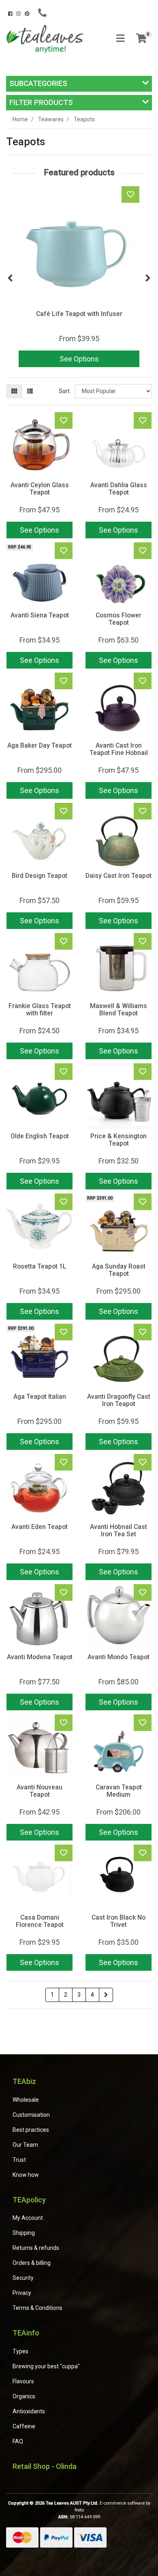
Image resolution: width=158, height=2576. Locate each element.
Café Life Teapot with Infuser (79, 314)
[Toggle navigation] (120, 39)
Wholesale (26, 2100)
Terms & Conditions (37, 2308)
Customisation (31, 2115)
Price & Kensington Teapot (118, 1140)
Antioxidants (29, 2411)
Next (148, 278)
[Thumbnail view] (14, 391)
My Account (28, 2218)
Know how (26, 2175)
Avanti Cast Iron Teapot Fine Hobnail (119, 749)
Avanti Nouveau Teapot (39, 1791)
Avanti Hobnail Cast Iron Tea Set (118, 1531)
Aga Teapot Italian (40, 1397)
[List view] (30, 391)
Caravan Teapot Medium (119, 1791)
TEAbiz (24, 2081)
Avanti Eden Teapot (39, 1527)
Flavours (23, 2381)
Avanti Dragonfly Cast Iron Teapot (119, 1400)
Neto (79, 2510)
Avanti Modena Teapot (40, 1657)
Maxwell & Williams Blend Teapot (118, 1010)
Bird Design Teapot (39, 876)
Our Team (25, 2145)
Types (20, 2351)
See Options (79, 359)
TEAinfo (26, 2333)
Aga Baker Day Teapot (39, 745)
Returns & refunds (36, 2248)
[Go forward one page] (106, 1995)
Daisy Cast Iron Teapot (118, 876)
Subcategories (38, 83)
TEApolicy (29, 2200)
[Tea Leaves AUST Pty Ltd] (46, 38)
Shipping (24, 2233)
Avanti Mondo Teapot (118, 1657)
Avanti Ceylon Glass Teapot (40, 489)
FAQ (18, 2441)
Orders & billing (32, 2263)
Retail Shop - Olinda (45, 2466)
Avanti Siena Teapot (40, 615)
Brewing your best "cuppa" (46, 2366)
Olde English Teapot (40, 1136)
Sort (64, 391)
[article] (79, 278)
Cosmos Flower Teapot (118, 619)
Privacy (22, 2293)
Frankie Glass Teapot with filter (40, 1010)
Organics (24, 2396)
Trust (19, 2160)
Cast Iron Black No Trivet (118, 1921)
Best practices (31, 2130)
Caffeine (24, 2426)
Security (23, 2278)
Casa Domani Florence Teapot (40, 1921)
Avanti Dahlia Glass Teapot (119, 489)
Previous (10, 278)
